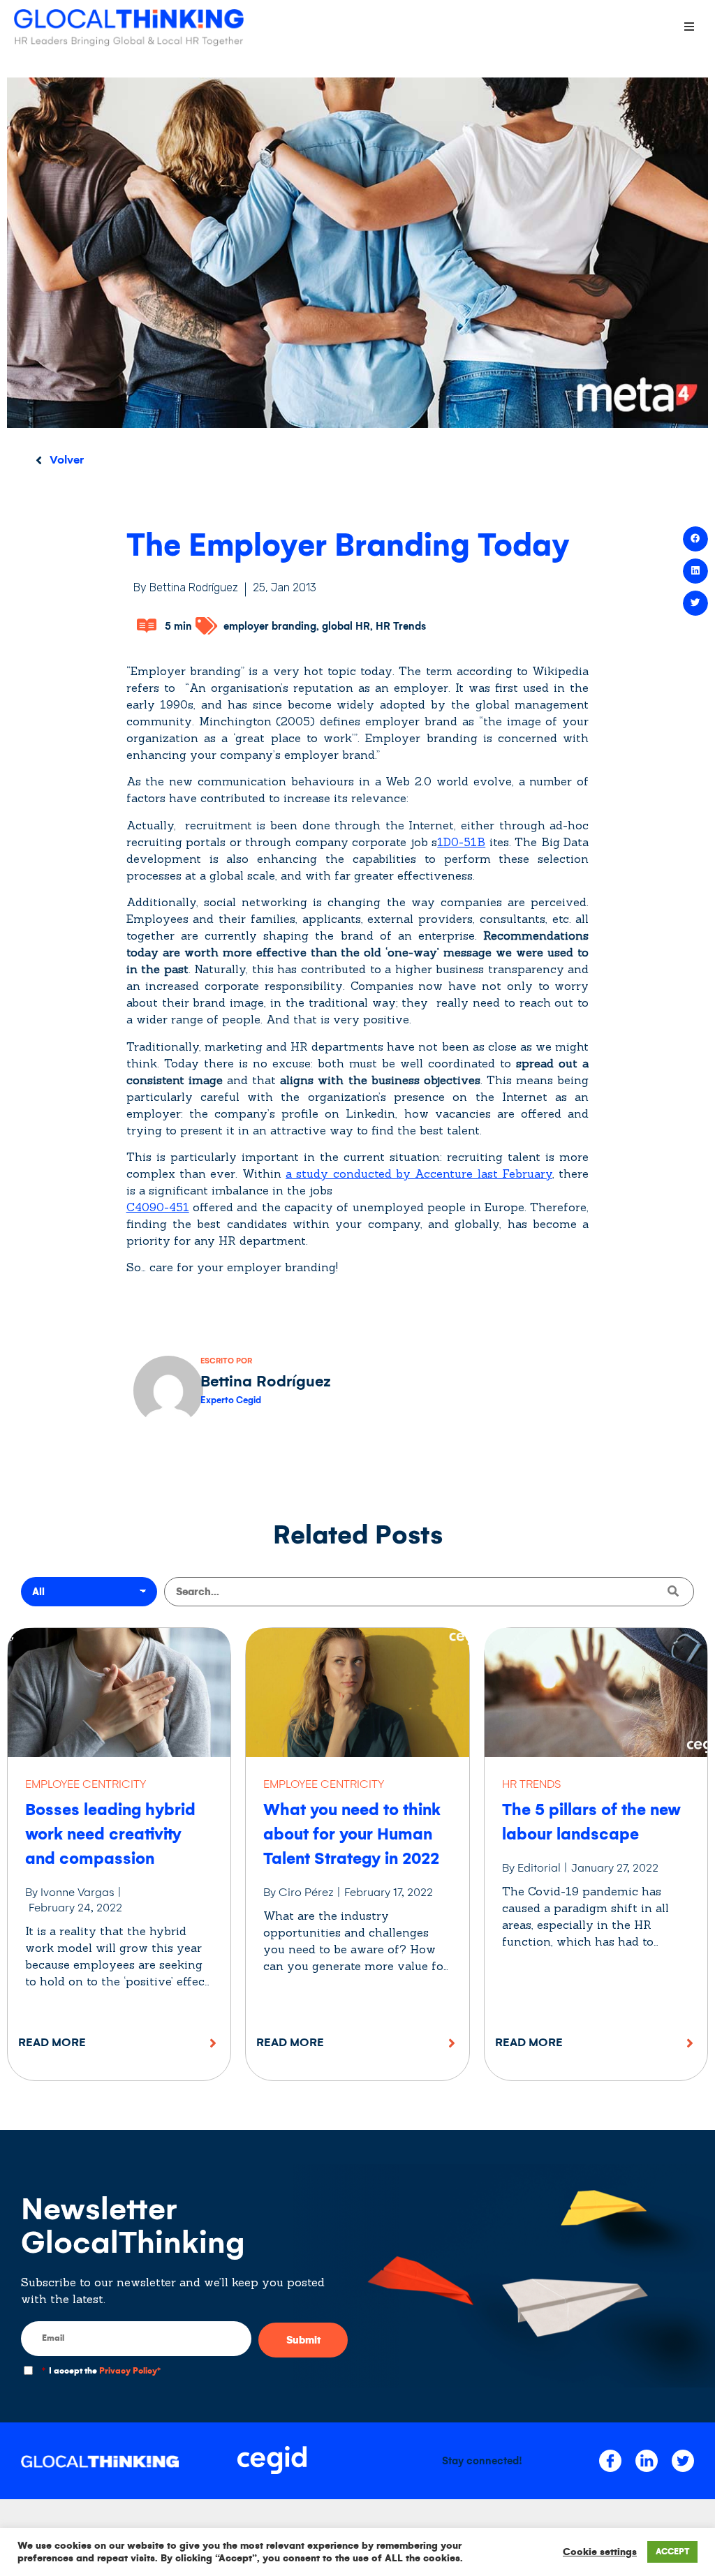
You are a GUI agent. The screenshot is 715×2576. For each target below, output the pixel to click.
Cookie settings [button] (600, 2552)
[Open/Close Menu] (689, 26)
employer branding (270, 626)
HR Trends (401, 626)
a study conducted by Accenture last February (419, 1174)
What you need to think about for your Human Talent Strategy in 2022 (352, 1834)
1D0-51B (461, 842)
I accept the (101, 2371)
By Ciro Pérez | (302, 1892)
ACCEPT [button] (672, 2552)
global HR (346, 626)
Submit (303, 2340)
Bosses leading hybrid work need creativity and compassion (110, 1834)
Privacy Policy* (130, 2371)
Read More (52, 2042)
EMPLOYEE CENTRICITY (86, 1784)
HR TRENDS (531, 1784)
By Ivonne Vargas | (73, 1892)
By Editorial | (535, 1868)
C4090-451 (158, 1207)
